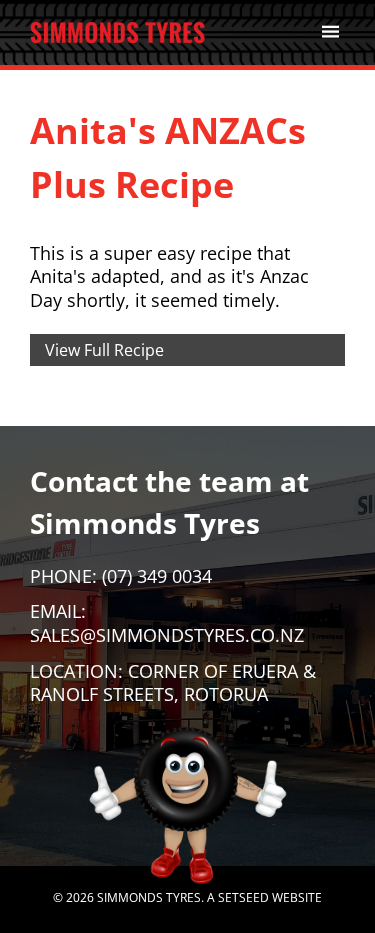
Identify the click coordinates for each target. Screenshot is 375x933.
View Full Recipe (104, 350)
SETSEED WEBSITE (270, 897)
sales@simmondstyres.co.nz (167, 635)
